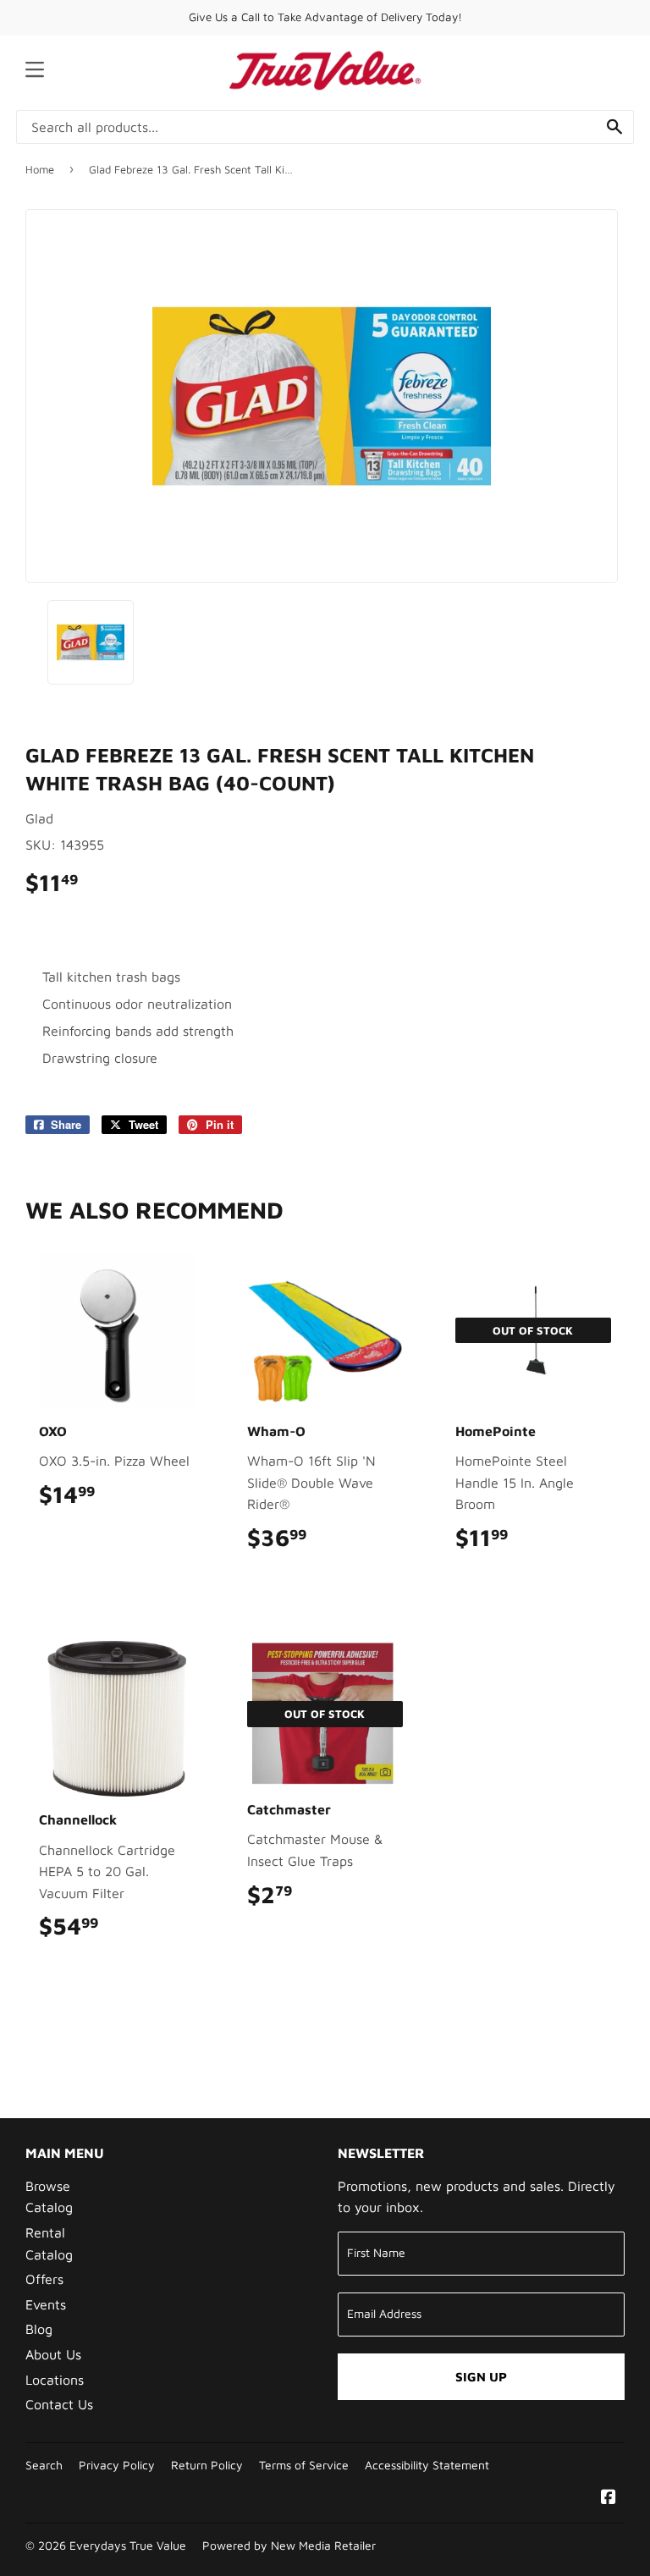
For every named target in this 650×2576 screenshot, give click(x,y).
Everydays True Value (128, 2546)
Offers (44, 2279)
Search (44, 2465)
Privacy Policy (117, 2465)
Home (40, 169)
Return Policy (207, 2465)
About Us (53, 2354)
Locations (55, 2380)
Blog (39, 2329)
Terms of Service (304, 2465)
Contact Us (59, 2404)
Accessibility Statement (427, 2465)
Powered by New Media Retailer (289, 2546)
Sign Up (481, 2377)
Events (46, 2304)
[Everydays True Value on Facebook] (609, 2498)
